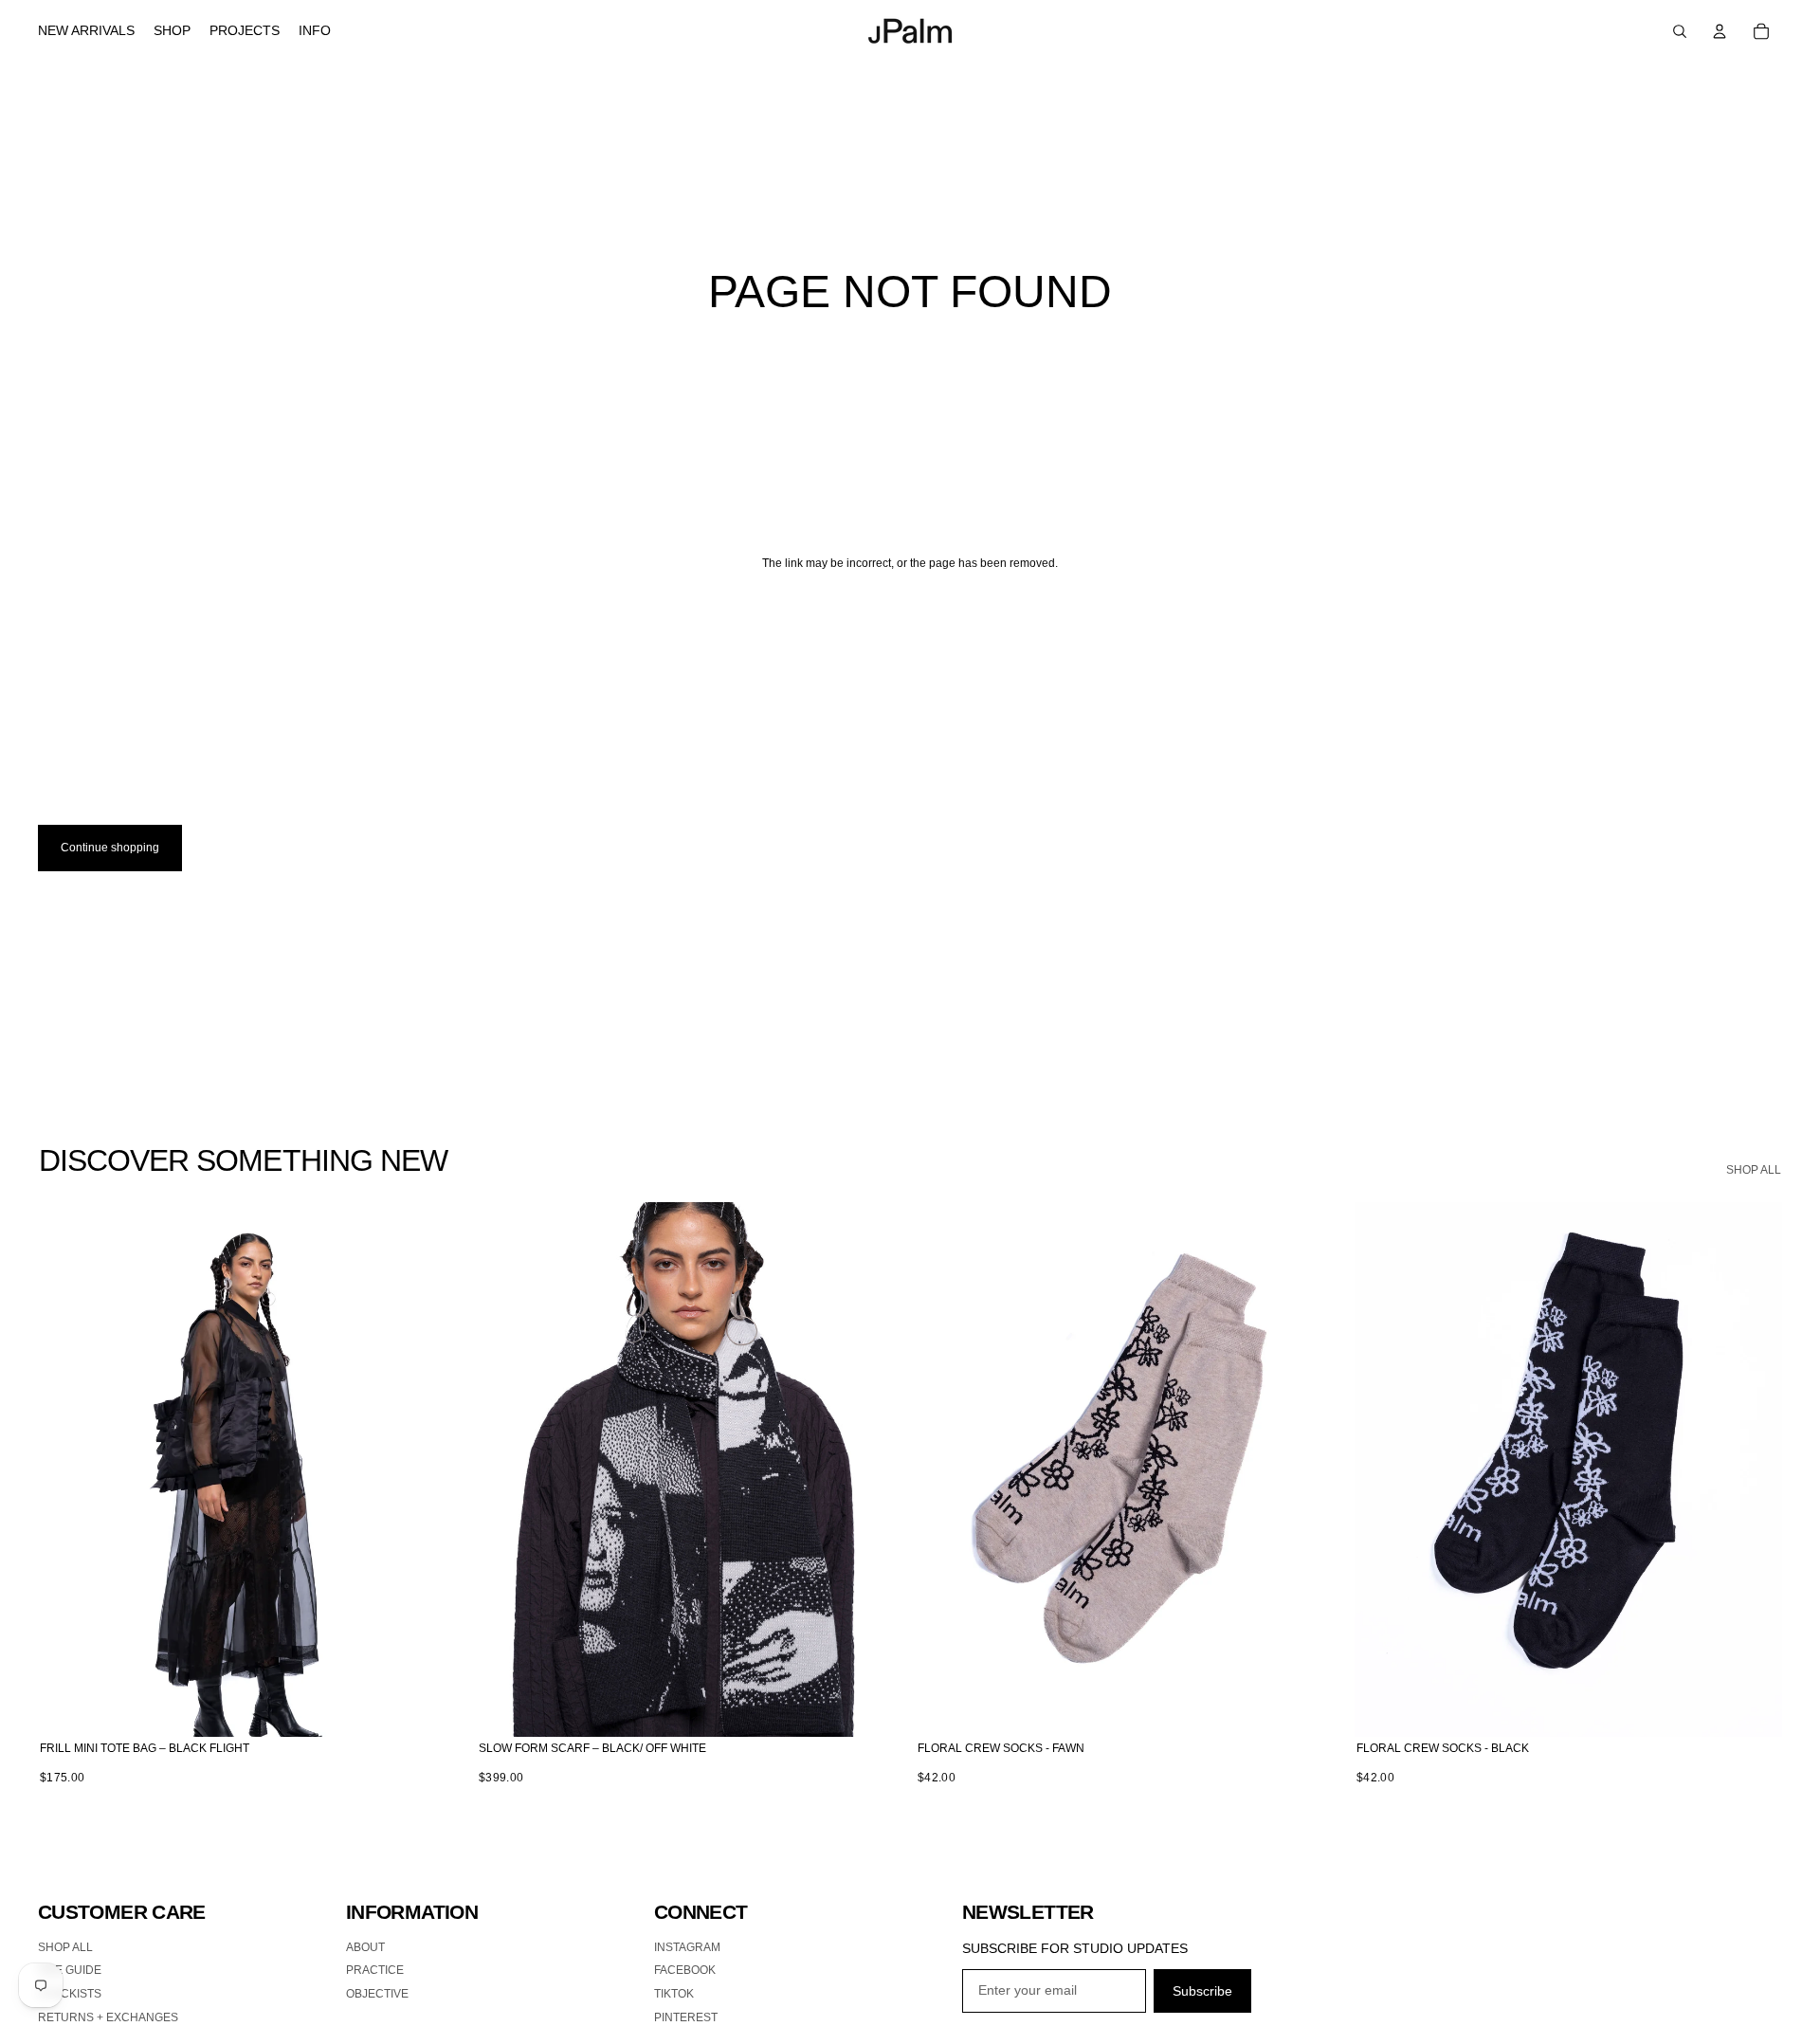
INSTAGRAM (687, 1947)
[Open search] (1680, 31)
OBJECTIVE (377, 1994)
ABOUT (365, 1947)
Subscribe (1202, 1991)
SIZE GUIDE (70, 1970)
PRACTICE (375, 1970)
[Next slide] (437, 1469)
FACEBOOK (685, 1970)
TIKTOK (674, 1994)
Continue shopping (110, 848)
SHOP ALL (1754, 1170)
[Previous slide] (66, 1469)
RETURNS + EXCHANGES (108, 2017)
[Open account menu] (1720, 31)
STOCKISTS (70, 1994)
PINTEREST (686, 2017)
